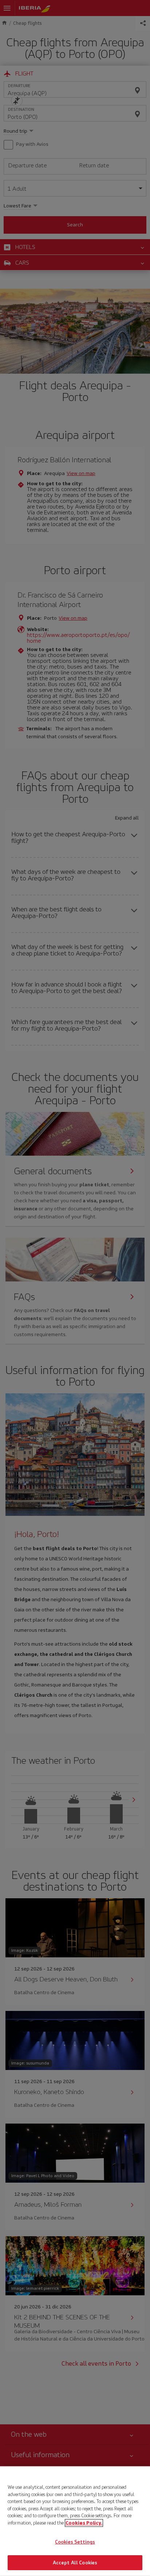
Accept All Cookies (75, 2562)
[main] (75, 2521)
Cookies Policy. (84, 2523)
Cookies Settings (75, 2542)
